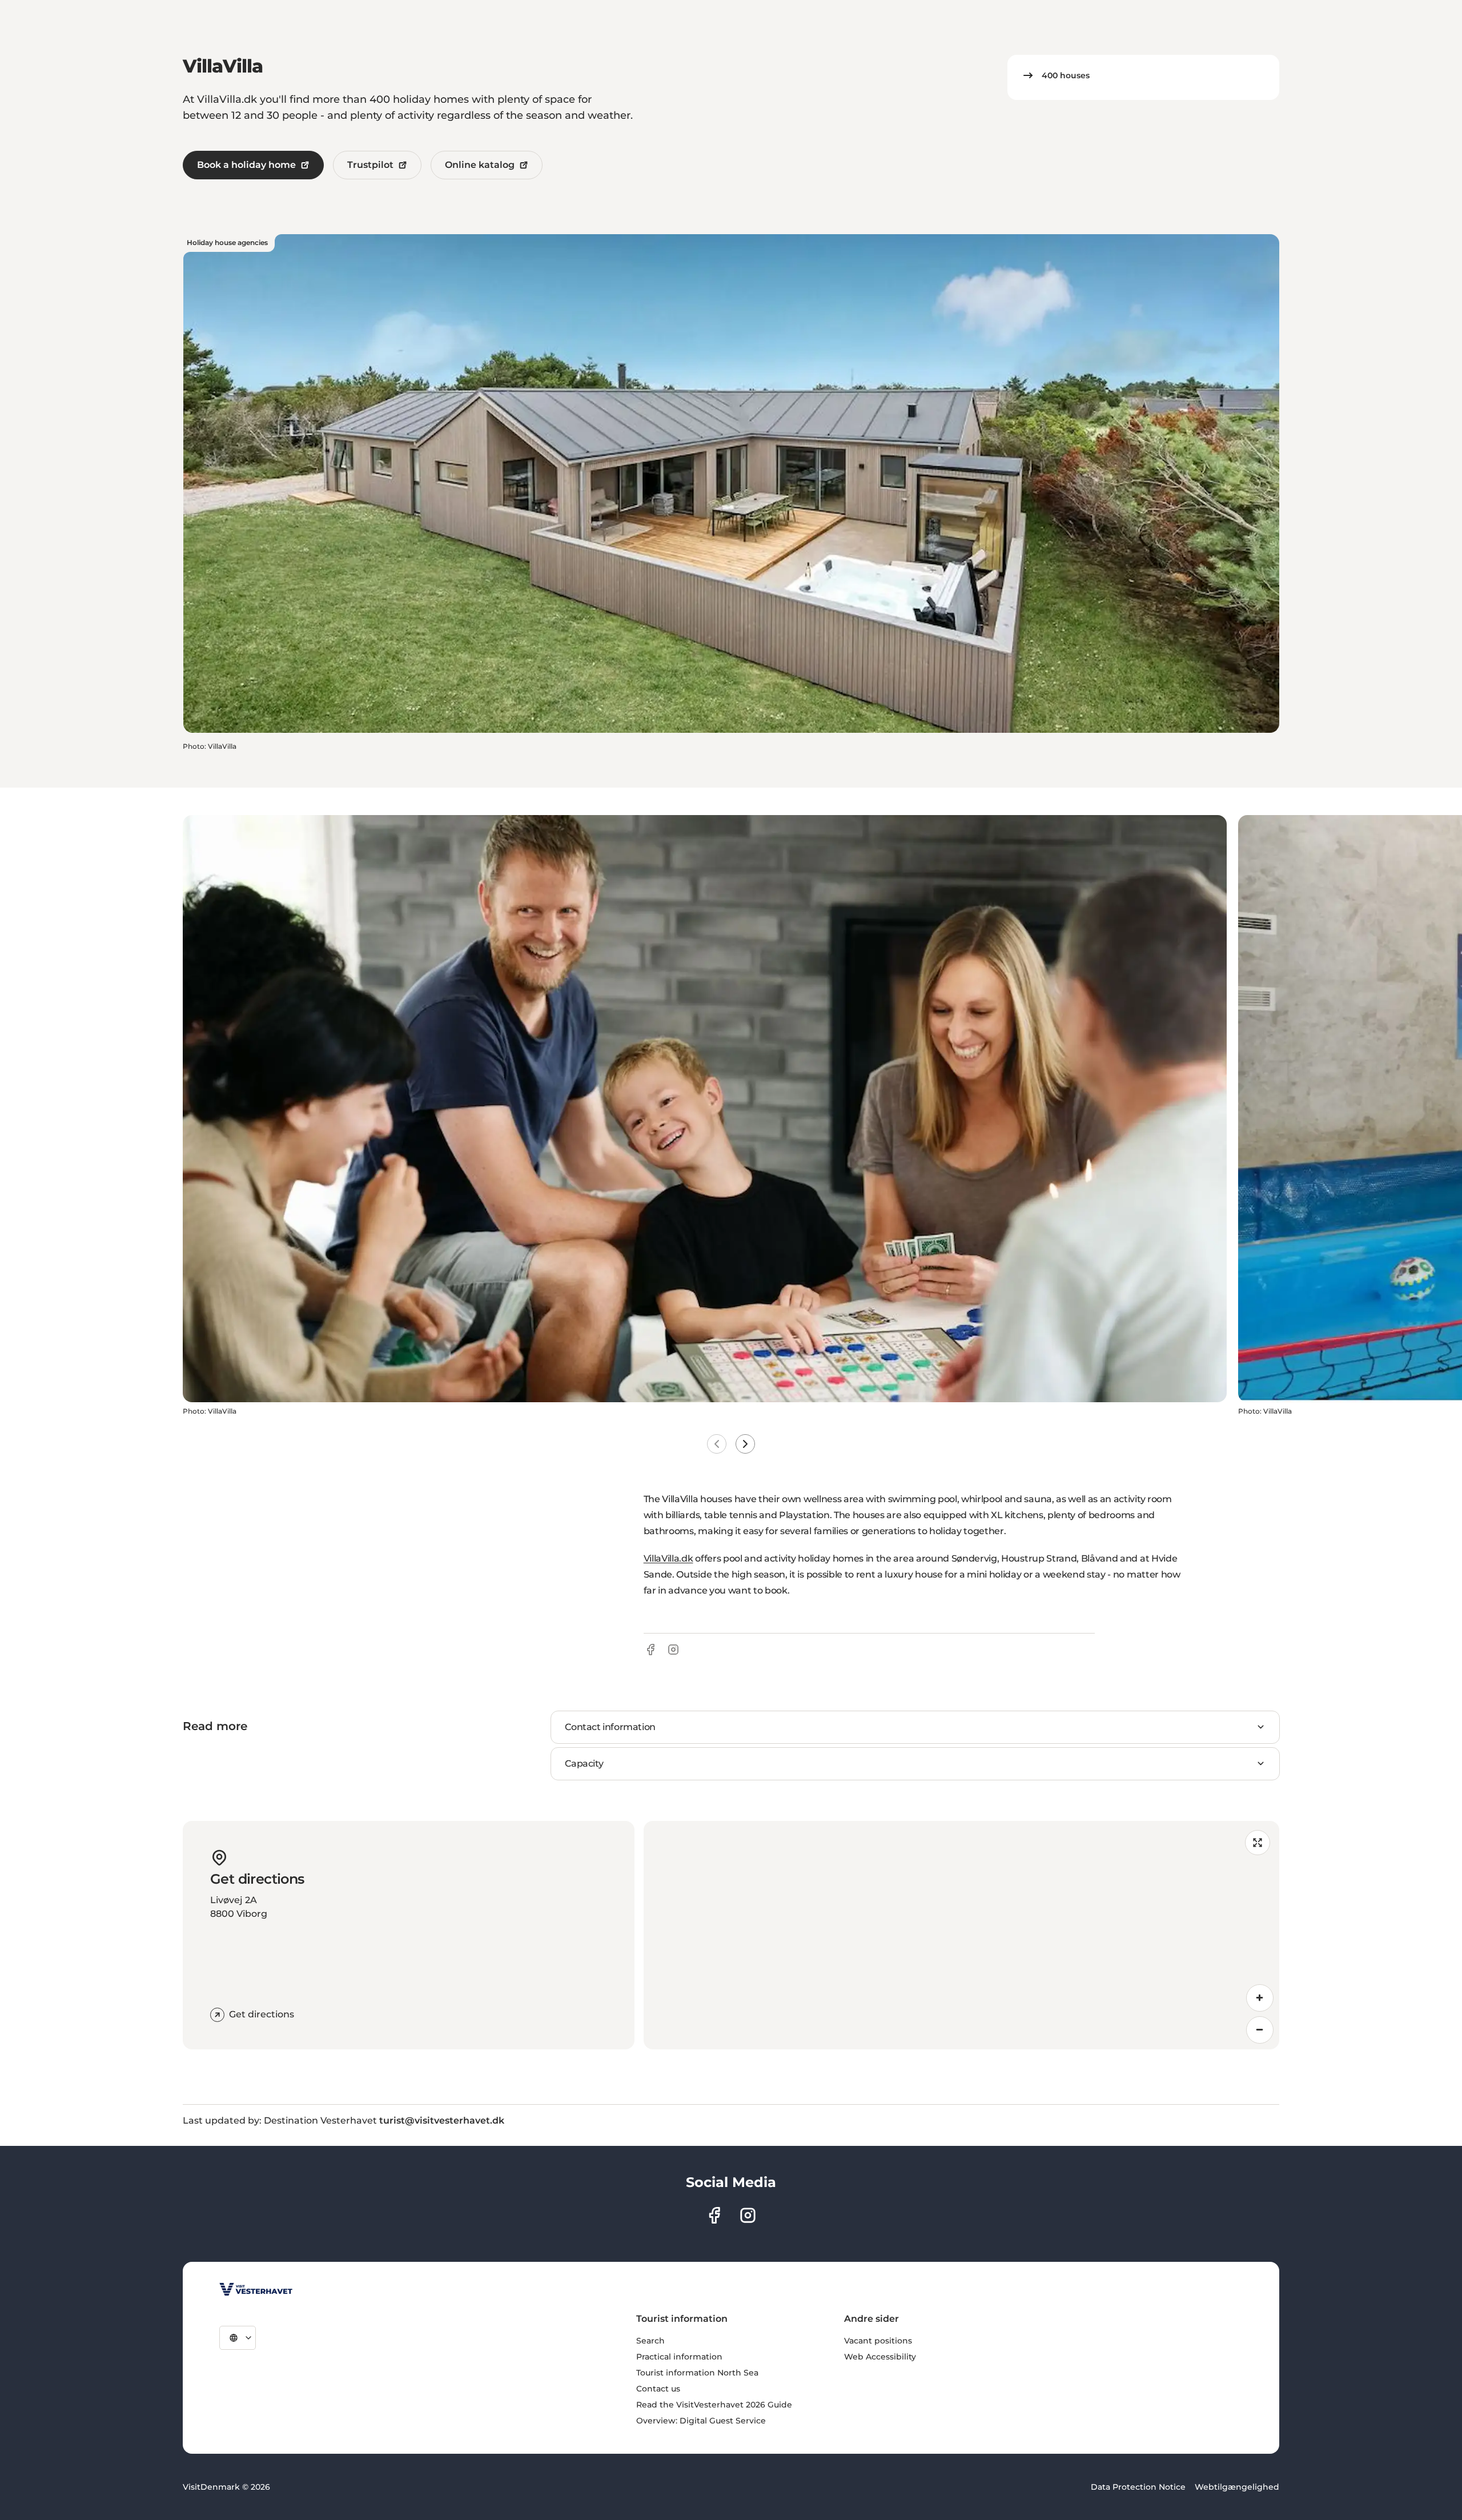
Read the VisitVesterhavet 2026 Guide (714, 2405)
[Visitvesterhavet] (256, 2289)
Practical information (679, 2357)
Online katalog (480, 165)
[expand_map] (1258, 1843)
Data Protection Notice (1138, 2487)
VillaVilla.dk (668, 1558)
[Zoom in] (1260, 1998)
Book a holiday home (246, 165)
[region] (961, 1935)
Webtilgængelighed (1237, 2487)
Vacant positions (878, 2341)
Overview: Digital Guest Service (701, 2421)
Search (650, 2341)
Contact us (658, 2389)
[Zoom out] (1260, 2030)
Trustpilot (370, 165)
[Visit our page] (714, 2215)
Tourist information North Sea (697, 2373)
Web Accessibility (880, 2357)
